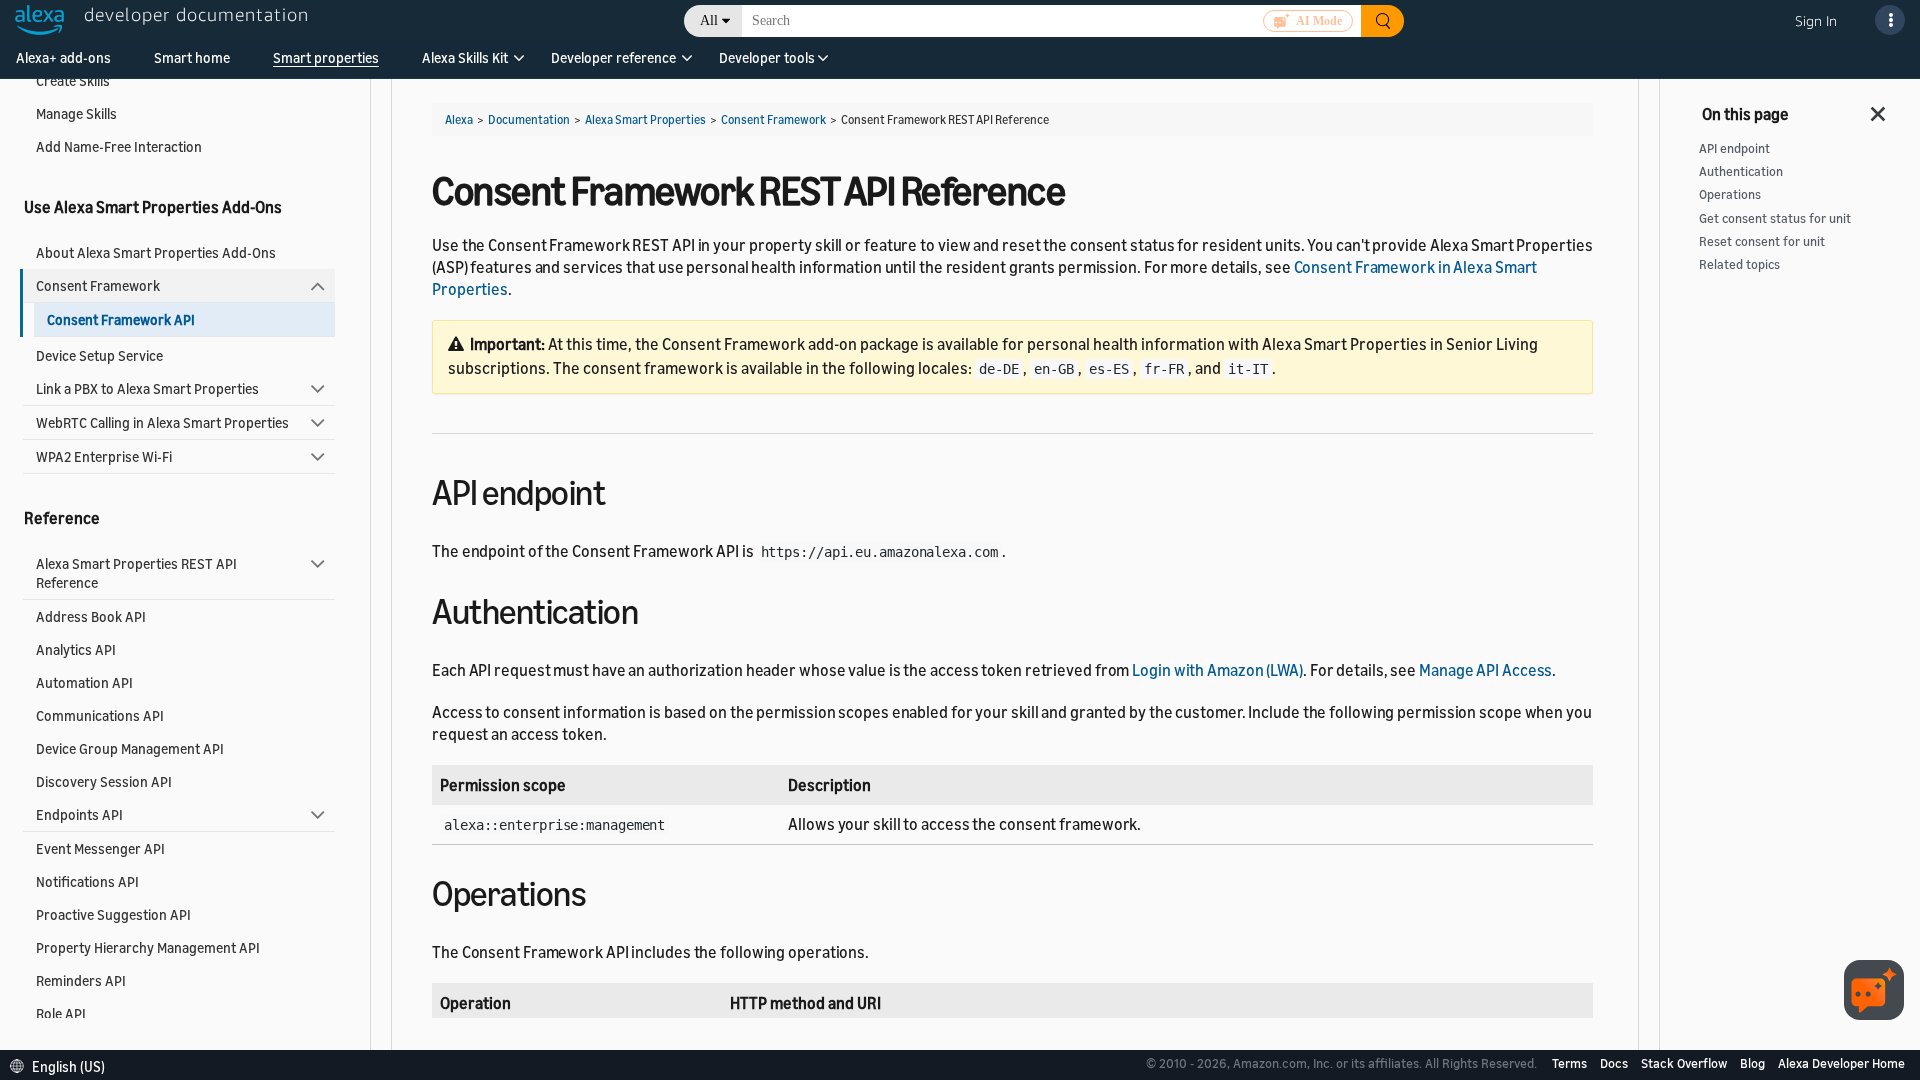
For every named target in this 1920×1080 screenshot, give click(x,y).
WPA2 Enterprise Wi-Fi (104, 456)
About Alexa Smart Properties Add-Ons (156, 252)
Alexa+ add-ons (63, 57)
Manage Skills (76, 113)
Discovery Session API (104, 781)
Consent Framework (98, 285)
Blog (1754, 1063)
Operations (1730, 194)
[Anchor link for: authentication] (655, 608)
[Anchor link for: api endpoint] (622, 489)
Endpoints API (79, 814)
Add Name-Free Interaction (119, 146)
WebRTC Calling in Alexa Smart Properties (162, 422)
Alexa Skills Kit (465, 57)
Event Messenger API (100, 848)
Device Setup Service (99, 355)
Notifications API (87, 881)
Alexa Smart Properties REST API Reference (136, 573)
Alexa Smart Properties (645, 119)
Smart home (192, 57)
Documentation (529, 119)
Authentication (1741, 171)
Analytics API (76, 649)
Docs (1615, 1063)
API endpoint (1734, 148)
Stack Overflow (1685, 1063)
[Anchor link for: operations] (603, 890)
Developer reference (613, 57)
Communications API (100, 715)
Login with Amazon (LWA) (1217, 670)
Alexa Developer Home (1841, 1063)
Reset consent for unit (1762, 241)
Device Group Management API (130, 748)
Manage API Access (1485, 670)
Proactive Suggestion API (113, 914)
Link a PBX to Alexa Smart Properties (147, 388)
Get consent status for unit (1775, 218)
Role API (61, 1013)
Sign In (1816, 20)
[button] (465, 64)
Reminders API (81, 980)
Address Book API (91, 616)
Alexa (459, 119)
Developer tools (767, 57)
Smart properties (326, 57)
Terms (1571, 1063)
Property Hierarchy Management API (148, 947)
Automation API (84, 682)
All (709, 20)
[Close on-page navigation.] (1879, 108)
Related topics (1739, 264)
